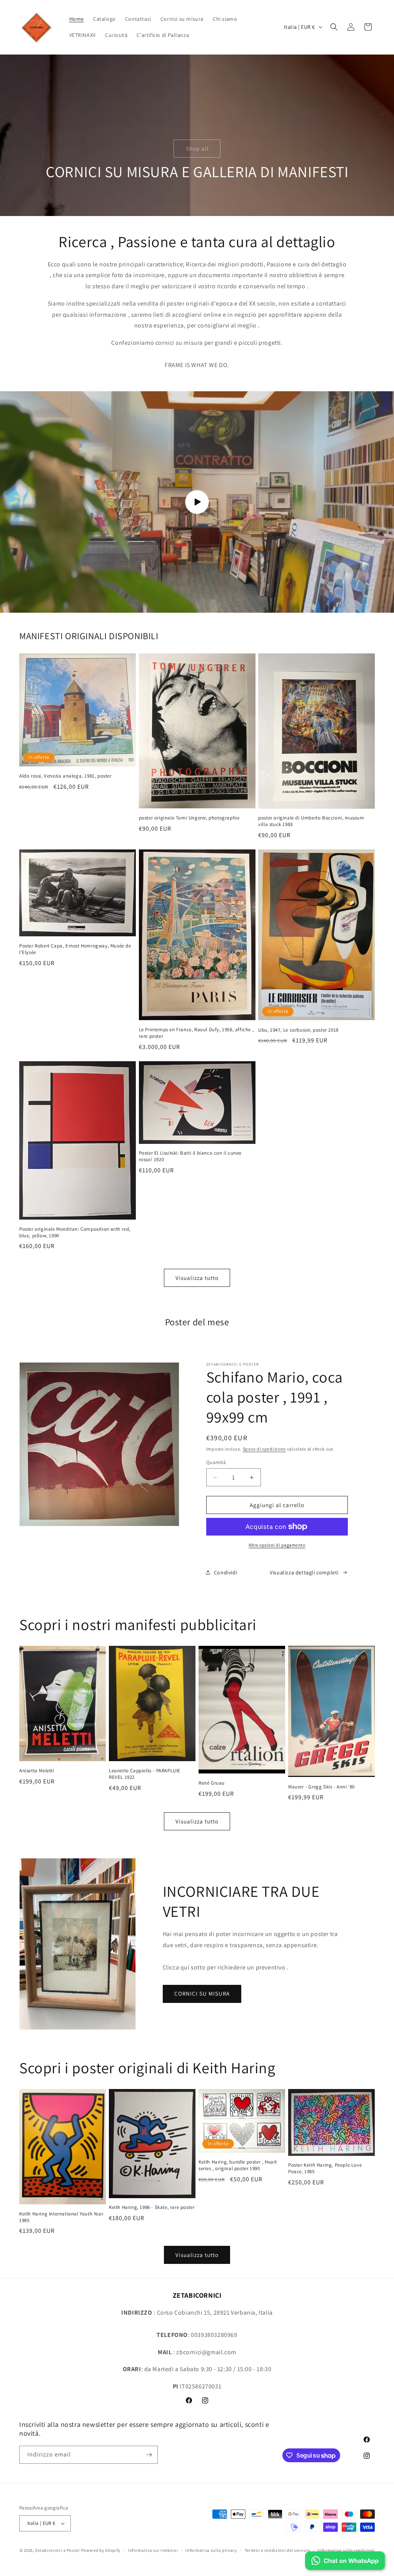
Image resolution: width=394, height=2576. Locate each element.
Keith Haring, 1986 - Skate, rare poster (152, 2207)
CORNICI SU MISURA (202, 1993)
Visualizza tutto (197, 1278)
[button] (334, 27)
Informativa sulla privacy (211, 2550)
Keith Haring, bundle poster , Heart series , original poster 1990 (238, 2165)
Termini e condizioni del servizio (277, 2550)
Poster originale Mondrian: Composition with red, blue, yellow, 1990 (75, 1232)
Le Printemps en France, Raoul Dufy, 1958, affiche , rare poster (196, 1033)
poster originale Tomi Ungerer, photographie (189, 818)
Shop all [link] (197, 148)
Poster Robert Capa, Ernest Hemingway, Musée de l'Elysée (75, 949)
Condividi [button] (225, 1572)
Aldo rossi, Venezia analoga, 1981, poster (65, 776)
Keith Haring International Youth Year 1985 (61, 2217)
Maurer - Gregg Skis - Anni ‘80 (321, 1787)
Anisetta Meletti (37, 1771)
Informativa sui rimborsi (153, 2550)
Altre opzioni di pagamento (277, 1545)
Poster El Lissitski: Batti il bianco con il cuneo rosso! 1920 (190, 1156)
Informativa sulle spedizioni (346, 2550)
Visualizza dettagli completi (304, 1572)
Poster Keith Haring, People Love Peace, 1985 (325, 2168)
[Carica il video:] (197, 502)
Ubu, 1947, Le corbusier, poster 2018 (298, 1030)
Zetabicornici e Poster (57, 2550)
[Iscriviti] (149, 2455)
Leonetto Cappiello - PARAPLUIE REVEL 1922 (145, 1774)
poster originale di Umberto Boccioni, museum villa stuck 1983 (311, 821)
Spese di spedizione (264, 1449)
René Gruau (212, 1783)
